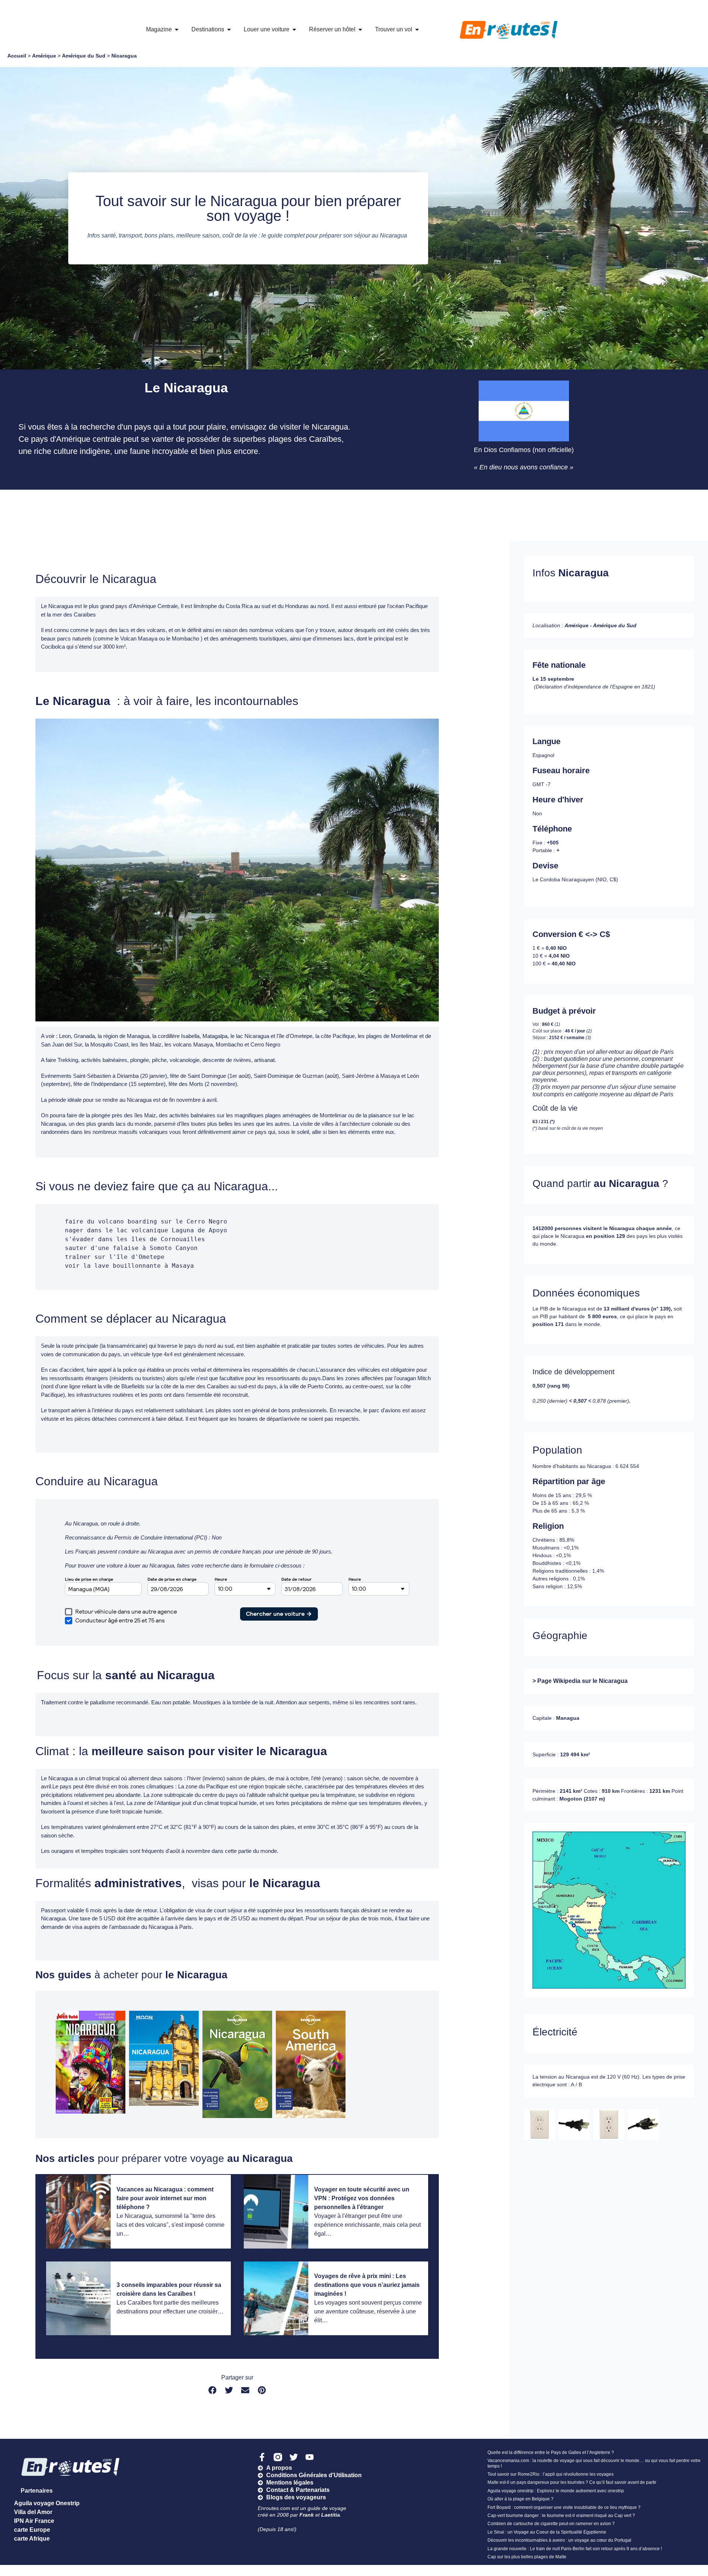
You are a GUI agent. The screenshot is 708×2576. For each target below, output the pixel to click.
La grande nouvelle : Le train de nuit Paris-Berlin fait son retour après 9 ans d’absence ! (575, 2549)
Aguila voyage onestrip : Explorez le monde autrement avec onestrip (556, 2491)
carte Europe (32, 2530)
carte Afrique (32, 2539)
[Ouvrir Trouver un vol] (417, 29)
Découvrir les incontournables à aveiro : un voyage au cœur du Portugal (559, 2540)
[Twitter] (294, 2457)
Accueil (17, 56)
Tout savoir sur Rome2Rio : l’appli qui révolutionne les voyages (551, 2474)
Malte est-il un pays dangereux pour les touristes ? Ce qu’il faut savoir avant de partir (572, 2482)
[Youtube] (310, 2457)
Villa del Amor (33, 2512)
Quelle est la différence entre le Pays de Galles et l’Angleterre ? (551, 2452)
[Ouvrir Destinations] (229, 29)
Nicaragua (124, 56)
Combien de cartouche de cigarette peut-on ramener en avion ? (551, 2524)
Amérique (44, 56)
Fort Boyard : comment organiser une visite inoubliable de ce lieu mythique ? (564, 2507)
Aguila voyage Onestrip (47, 2503)
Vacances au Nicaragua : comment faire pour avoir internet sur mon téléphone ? (165, 2198)
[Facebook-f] (262, 2457)
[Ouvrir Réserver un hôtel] (360, 29)
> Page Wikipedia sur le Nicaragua (580, 1681)
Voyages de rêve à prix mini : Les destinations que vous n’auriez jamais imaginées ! (367, 2285)
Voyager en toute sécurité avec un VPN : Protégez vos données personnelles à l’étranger (362, 2198)
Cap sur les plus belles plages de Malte (527, 2557)
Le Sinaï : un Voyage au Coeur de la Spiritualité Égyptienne (547, 2532)
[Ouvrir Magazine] (177, 29)
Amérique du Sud (84, 56)
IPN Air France (34, 2521)
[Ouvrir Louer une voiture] (294, 29)
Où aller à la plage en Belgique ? (520, 2499)
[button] (213, 2390)
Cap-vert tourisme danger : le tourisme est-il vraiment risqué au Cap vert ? (561, 2516)
